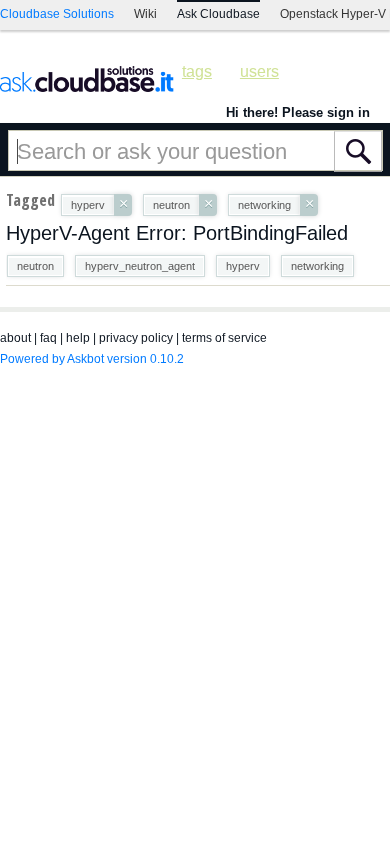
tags (197, 71)
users (259, 71)
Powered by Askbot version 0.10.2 (92, 359)
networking (317, 266)
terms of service (224, 338)
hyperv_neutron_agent (140, 266)
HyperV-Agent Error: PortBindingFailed (177, 233)
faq (48, 338)
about (15, 338)
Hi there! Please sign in (298, 112)
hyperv (243, 266)
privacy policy (136, 338)
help (78, 338)
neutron (35, 266)
